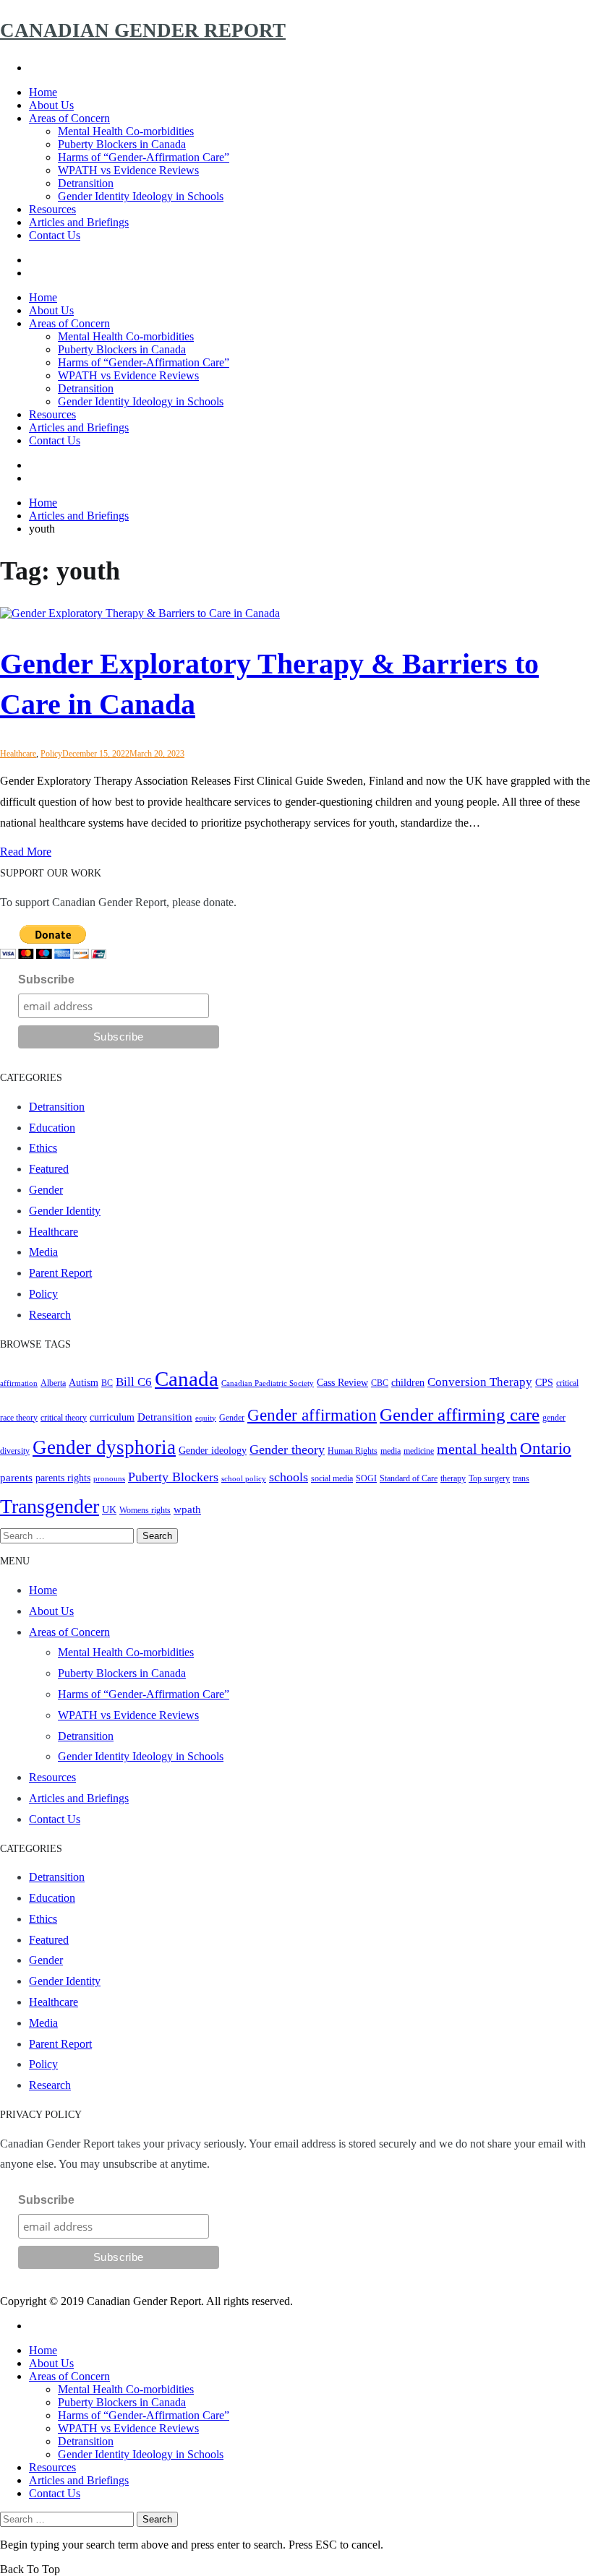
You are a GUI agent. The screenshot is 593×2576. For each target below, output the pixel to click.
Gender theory (287, 1449)
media (391, 1451)
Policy (51, 754)
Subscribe (46, 979)
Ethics (43, 1148)
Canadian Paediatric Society (268, 1383)
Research (50, 1315)
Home (43, 92)
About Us (51, 105)
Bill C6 (134, 1382)
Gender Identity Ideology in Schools (141, 196)
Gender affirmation (312, 1415)
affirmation (19, 1383)
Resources (52, 209)
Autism (84, 1383)
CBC (380, 1383)
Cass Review (342, 1383)
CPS (544, 1383)
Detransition (86, 183)
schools (289, 1477)
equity (206, 1418)
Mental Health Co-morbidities (126, 131)
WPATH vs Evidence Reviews (128, 170)
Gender (46, 1190)
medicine (419, 1451)
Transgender (50, 1506)
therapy (453, 1478)
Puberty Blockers (173, 1477)
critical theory (64, 1418)
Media (43, 1252)
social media (332, 1478)
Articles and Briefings (79, 222)
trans (521, 1478)
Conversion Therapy (480, 1382)
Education (52, 1128)
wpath (187, 1509)
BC (107, 1383)
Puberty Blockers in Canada (122, 144)
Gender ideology (213, 1451)
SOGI (366, 1478)
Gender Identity (65, 1211)
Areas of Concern (69, 118)
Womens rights (145, 1510)
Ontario (546, 1448)
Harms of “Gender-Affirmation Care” (144, 157)
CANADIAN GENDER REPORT (143, 30)
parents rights (63, 1478)
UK (109, 1510)
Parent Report (60, 1273)
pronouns (109, 1479)
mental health (477, 1449)
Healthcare (18, 754)
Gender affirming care (460, 1414)
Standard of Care (409, 1478)
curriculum (112, 1417)
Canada (187, 1379)
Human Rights (353, 1451)
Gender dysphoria (104, 1447)
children (408, 1383)
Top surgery (489, 1478)
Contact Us (55, 235)
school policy (244, 1479)
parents (16, 1477)
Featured (49, 1169)
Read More (26, 852)
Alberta (53, 1383)
